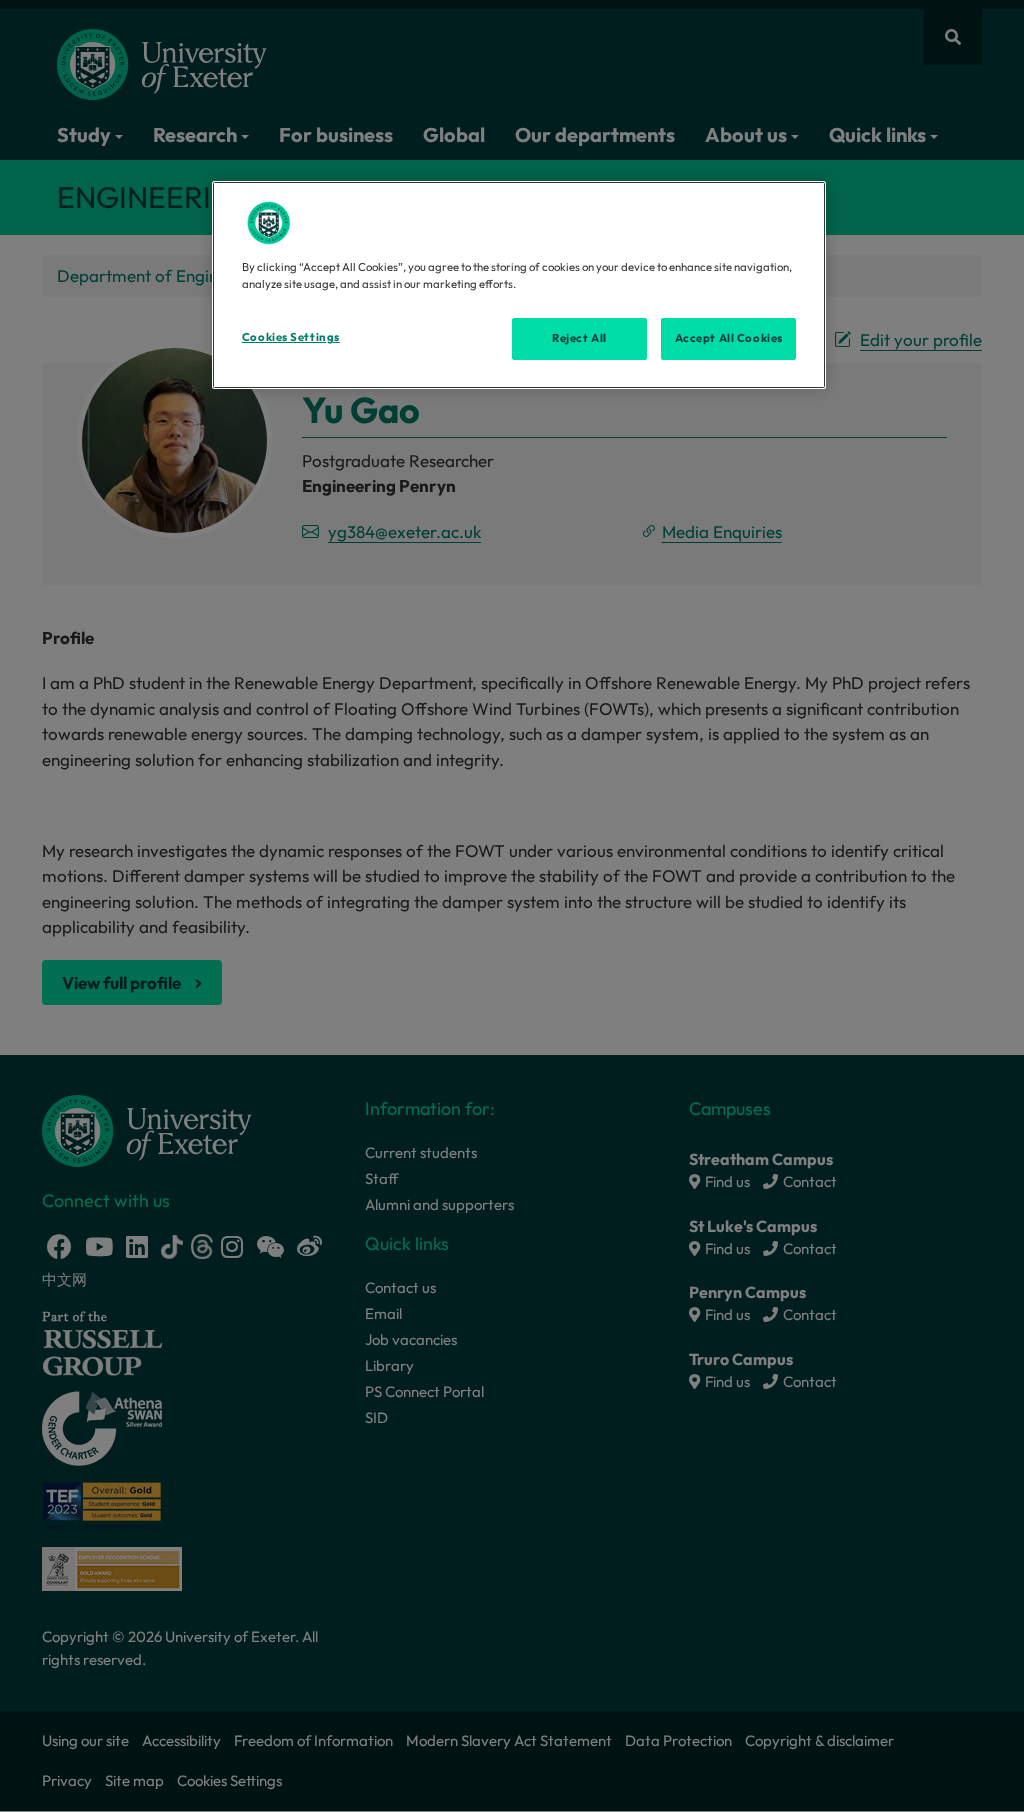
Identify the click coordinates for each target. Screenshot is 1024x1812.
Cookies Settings (291, 337)
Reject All (579, 338)
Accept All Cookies (729, 338)
